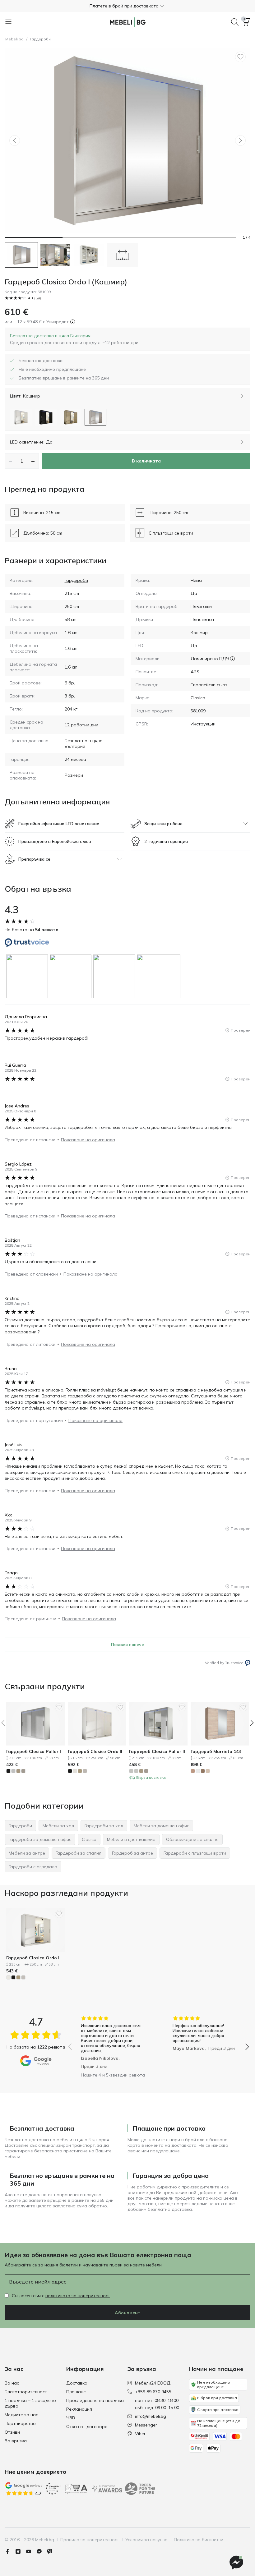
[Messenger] (42, 2551)
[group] (28, 976)
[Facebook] (10, 2551)
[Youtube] (31, 2551)
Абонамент (128, 2313)
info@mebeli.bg (151, 2416)
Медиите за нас (21, 2415)
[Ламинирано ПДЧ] (232, 659)
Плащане (76, 2392)
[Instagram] (21, 2551)
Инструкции (203, 724)
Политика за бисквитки (199, 2540)
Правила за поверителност (90, 2540)
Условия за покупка (146, 2540)
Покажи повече (127, 1644)
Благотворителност (26, 2392)
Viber (140, 2434)
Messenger (146, 2425)
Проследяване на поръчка (95, 2400)
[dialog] (74, 339)
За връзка (16, 2441)
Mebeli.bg (14, 39)
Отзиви (12, 2432)
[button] (127, 6)
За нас (12, 2383)
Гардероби (40, 39)
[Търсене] (235, 22)
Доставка (77, 2383)
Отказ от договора (87, 2426)
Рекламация (79, 2409)
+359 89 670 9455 (153, 2392)
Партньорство (20, 2423)
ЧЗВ (71, 2418)
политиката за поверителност (78, 2296)
